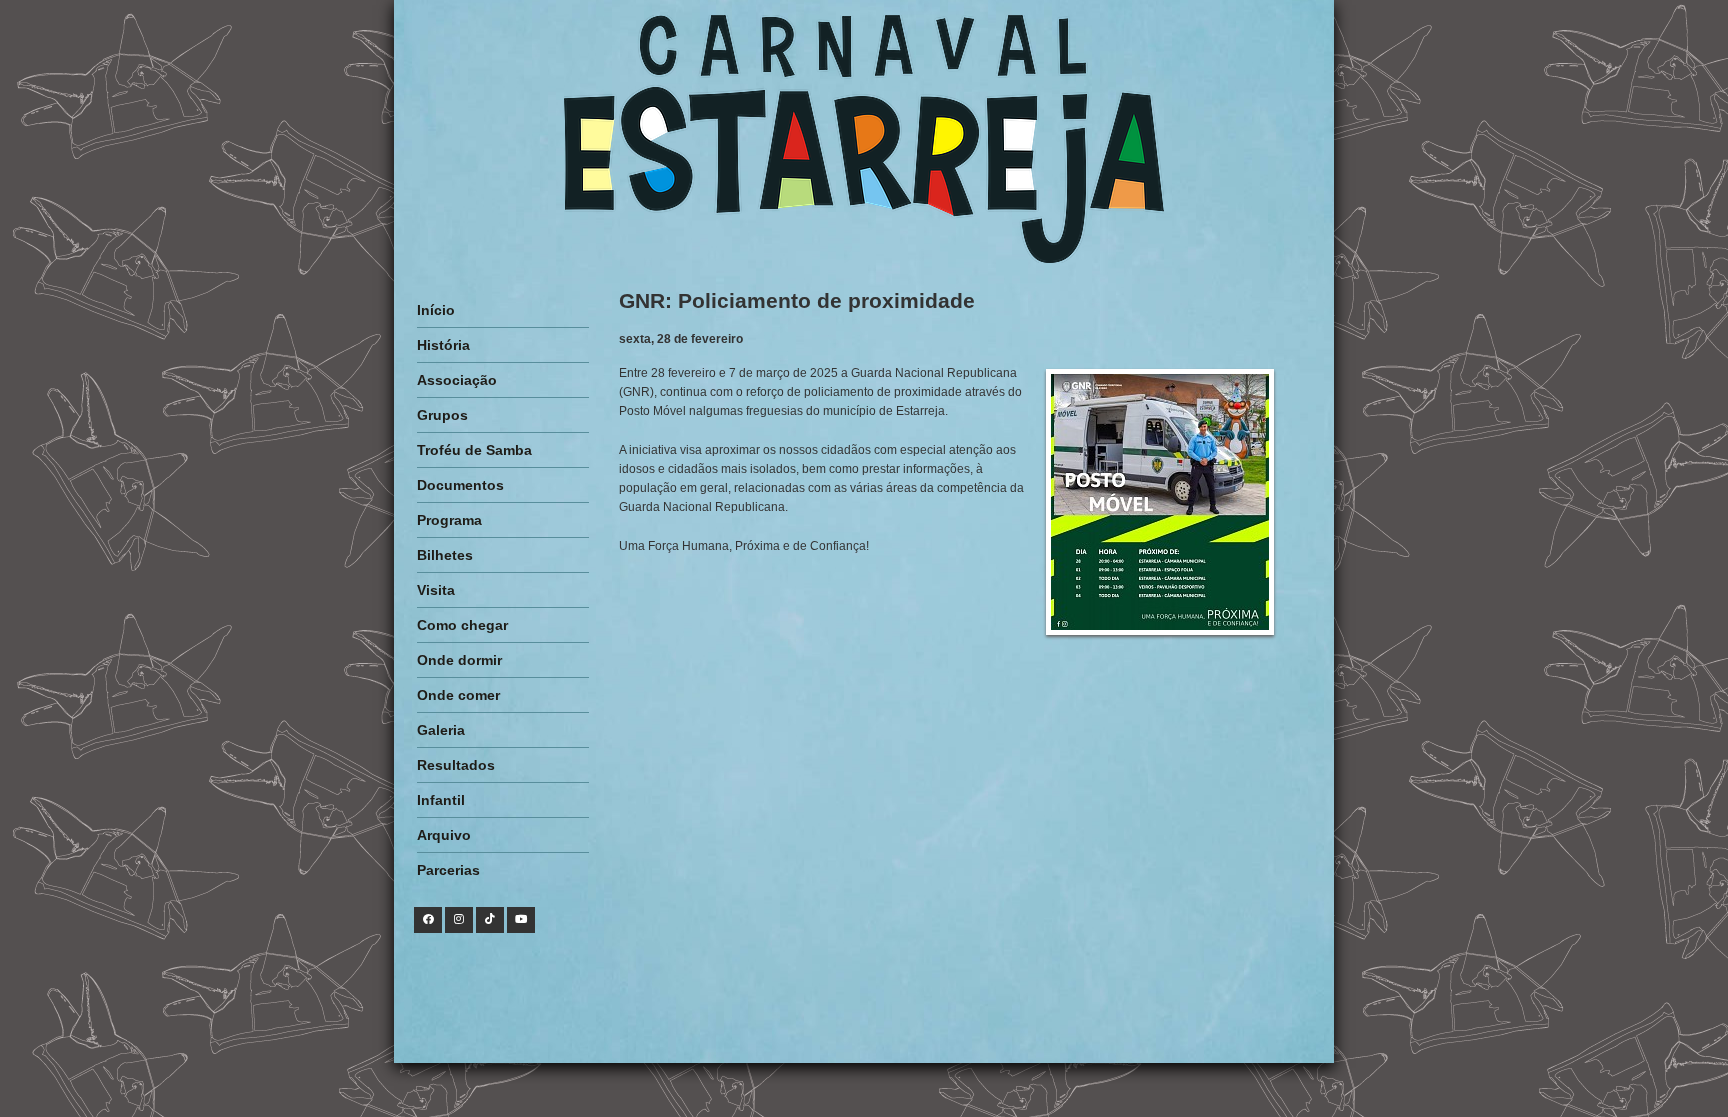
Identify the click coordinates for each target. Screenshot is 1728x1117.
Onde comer (458, 695)
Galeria (441, 730)
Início (436, 310)
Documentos (460, 485)
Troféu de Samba (474, 450)
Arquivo (444, 835)
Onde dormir (459, 660)
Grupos (442, 415)
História (443, 345)
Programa (449, 520)
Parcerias (448, 870)
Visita (436, 590)
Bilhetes (445, 555)
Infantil (441, 800)
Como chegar (462, 625)
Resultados (456, 765)
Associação (457, 380)
